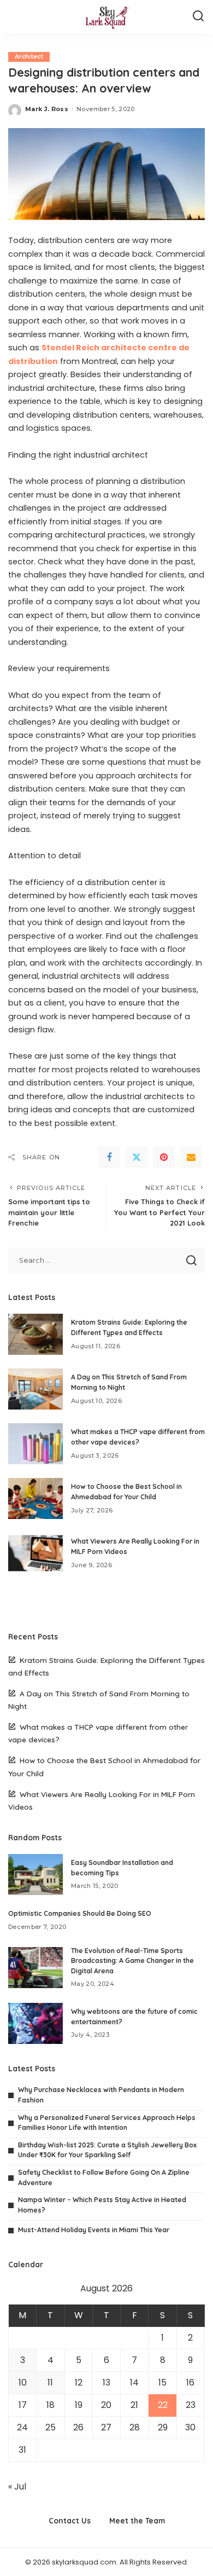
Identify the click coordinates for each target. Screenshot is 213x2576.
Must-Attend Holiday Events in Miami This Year (94, 2230)
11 (50, 2382)
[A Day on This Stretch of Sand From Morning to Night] (35, 1389)
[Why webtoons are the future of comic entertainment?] (35, 2023)
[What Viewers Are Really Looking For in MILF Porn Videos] (35, 1553)
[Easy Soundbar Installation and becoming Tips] (35, 1875)
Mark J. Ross (47, 109)
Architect (29, 57)
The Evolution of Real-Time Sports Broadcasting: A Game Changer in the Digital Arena (132, 1961)
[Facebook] (109, 1157)
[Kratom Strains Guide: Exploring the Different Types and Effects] (35, 1334)
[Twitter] (137, 1157)
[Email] (191, 1157)
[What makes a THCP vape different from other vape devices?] (35, 1444)
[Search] (198, 16)
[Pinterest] (164, 1157)
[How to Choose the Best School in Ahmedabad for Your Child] (35, 1498)
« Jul (17, 2487)
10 (23, 2382)
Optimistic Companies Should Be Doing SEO (80, 1913)
